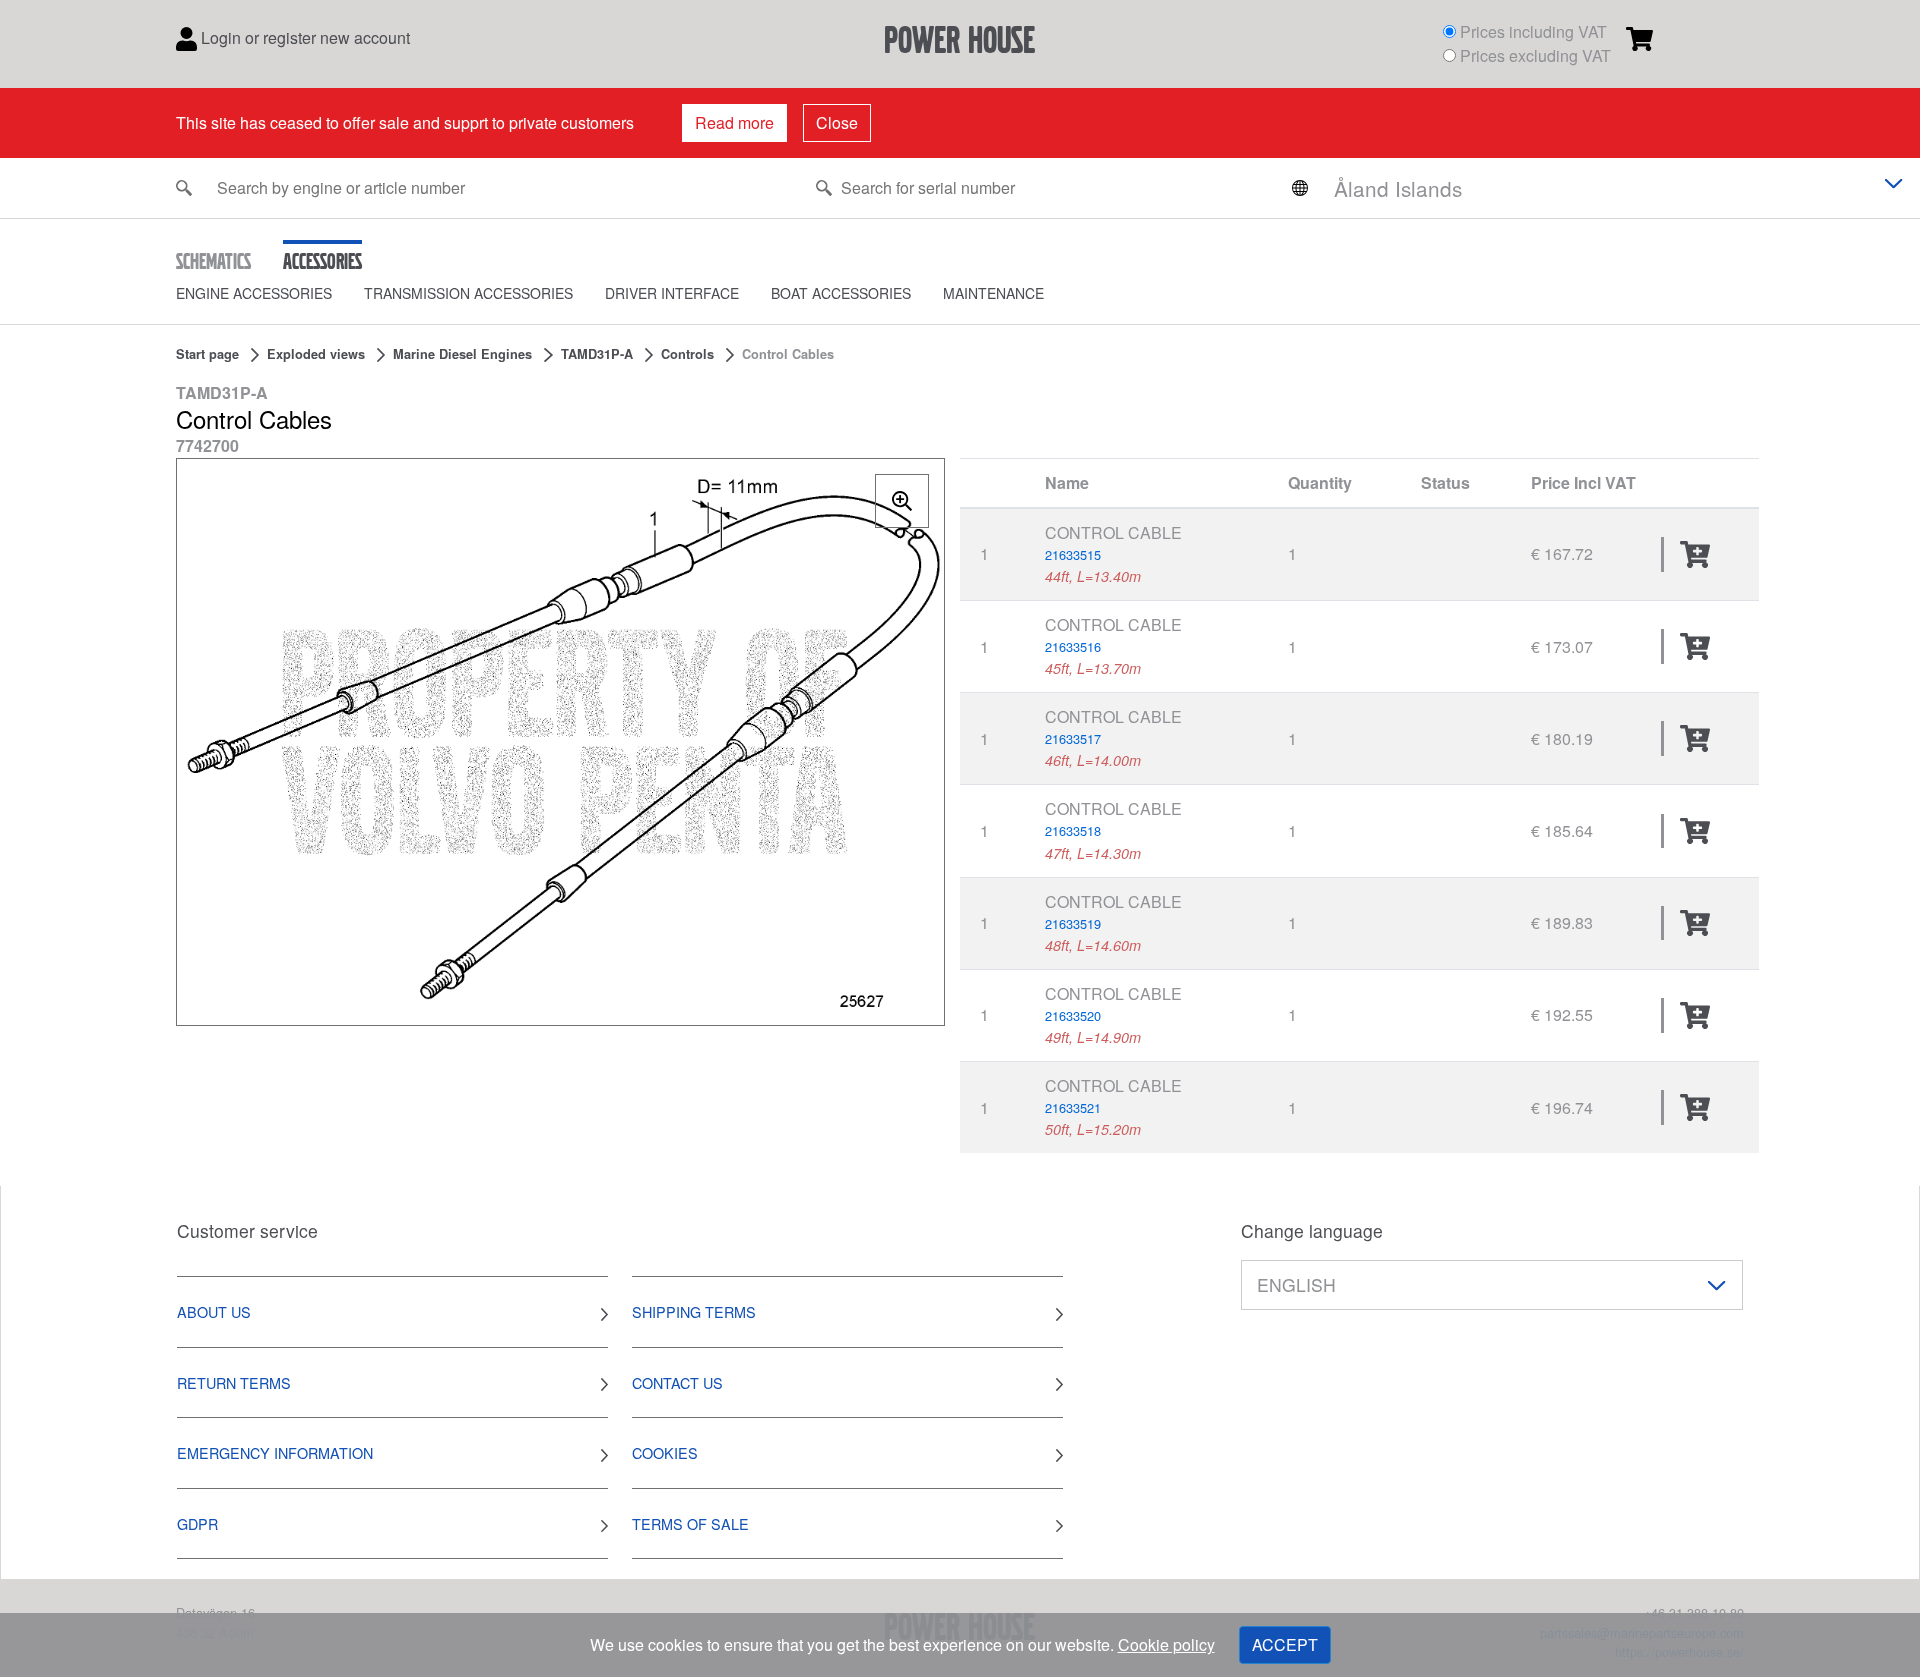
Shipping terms (694, 1311)
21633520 (1073, 1015)
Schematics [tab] (213, 261)
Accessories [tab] (322, 261)
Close (837, 122)
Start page (207, 354)
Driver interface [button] (672, 293)
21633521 (1073, 1107)
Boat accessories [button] (841, 293)
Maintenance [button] (993, 293)
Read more (734, 122)
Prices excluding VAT (1535, 55)
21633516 (1073, 646)
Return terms (234, 1382)
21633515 (1073, 554)
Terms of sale (690, 1523)
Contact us (677, 1382)
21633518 (1073, 830)
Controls (687, 354)
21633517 (1073, 738)
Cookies (665, 1452)
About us (214, 1311)
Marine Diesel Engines (462, 354)
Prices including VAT (1533, 31)
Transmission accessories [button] (468, 293)
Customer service (247, 1230)
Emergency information (275, 1452)
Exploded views (316, 354)
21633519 (1073, 923)
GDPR (197, 1523)
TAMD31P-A (597, 354)
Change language (1312, 1230)
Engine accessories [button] (254, 293)
